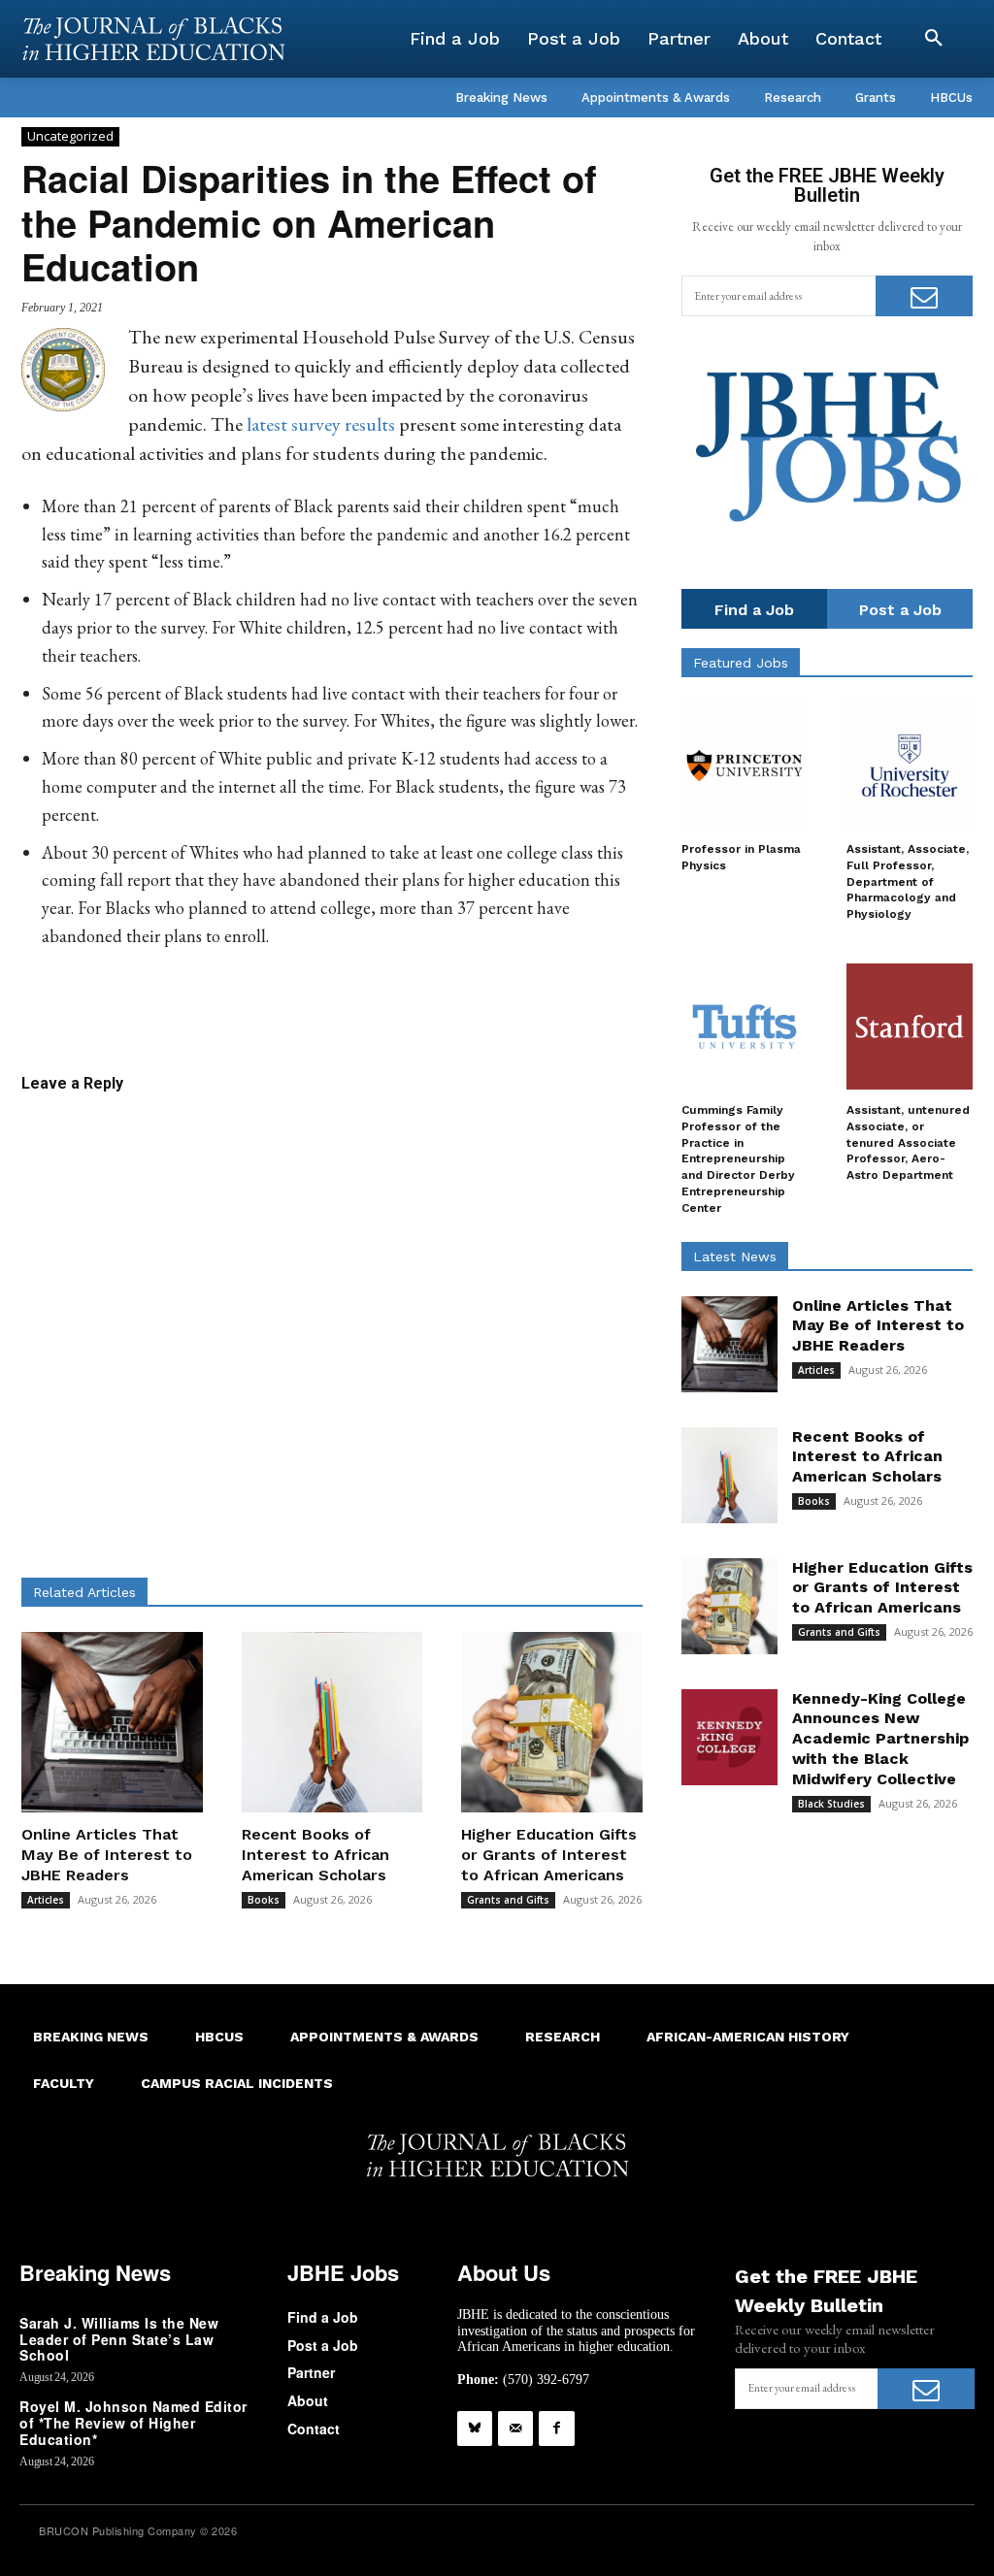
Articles (46, 1900)
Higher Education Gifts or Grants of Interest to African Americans (549, 1855)
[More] (519, 1011)
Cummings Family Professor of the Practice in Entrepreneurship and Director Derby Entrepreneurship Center (738, 1159)
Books (264, 1900)
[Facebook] (556, 2429)
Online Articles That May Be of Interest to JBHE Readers (107, 1855)
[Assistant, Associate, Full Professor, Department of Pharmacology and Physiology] (910, 766)
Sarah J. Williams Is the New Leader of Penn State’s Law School (119, 2339)
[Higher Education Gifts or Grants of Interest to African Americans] (552, 1723)
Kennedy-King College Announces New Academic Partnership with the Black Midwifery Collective (880, 1739)
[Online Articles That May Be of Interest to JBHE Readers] (112, 1723)
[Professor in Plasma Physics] (745, 766)
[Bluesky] (475, 2429)
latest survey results (321, 424)
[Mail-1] (515, 2429)
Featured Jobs (741, 663)
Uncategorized (70, 136)
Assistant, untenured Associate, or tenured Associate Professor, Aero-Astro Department (908, 1142)
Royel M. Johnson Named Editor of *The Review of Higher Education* (133, 2423)
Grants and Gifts (508, 1900)
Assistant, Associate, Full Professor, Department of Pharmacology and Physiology (908, 881)
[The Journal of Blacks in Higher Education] (153, 39)
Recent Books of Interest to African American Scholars (315, 1855)
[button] (934, 39)
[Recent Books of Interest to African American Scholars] (332, 1723)
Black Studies (831, 1804)
